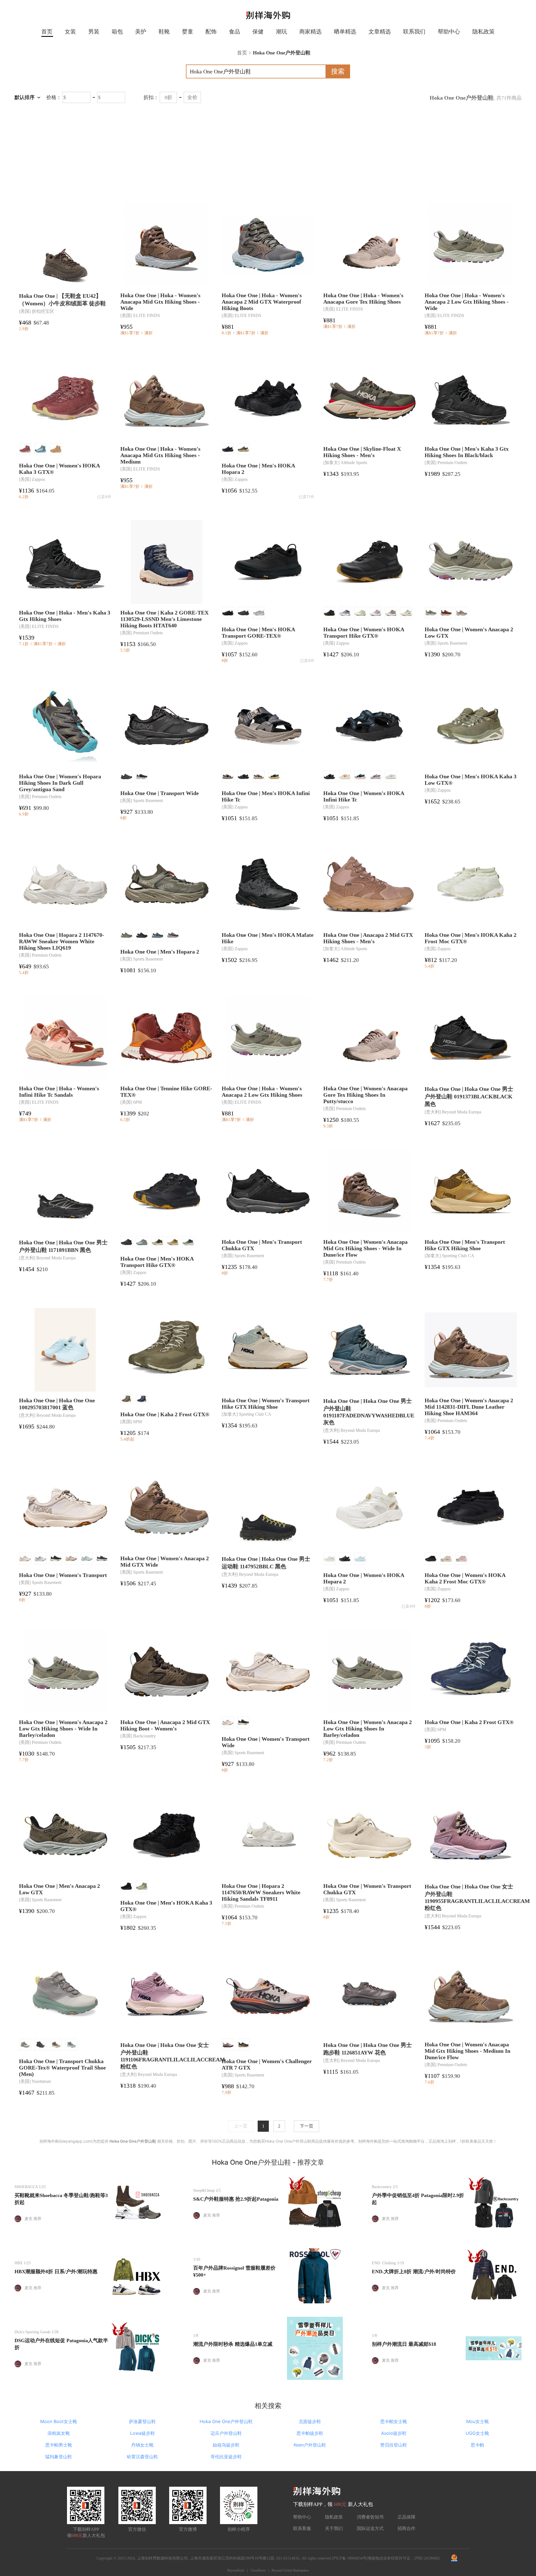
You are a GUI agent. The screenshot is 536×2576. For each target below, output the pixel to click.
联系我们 (414, 32)
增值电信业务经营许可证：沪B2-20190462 (404, 2558)
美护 (141, 32)
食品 (234, 32)
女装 (70, 32)
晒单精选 (345, 32)
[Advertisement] (268, 152)
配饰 (211, 32)
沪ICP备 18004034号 (349, 2558)
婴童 (188, 32)
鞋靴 (164, 32)
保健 (258, 32)
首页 (47, 32)
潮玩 (281, 32)
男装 (94, 32)
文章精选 (380, 32)
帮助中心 (449, 32)
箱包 (117, 32)
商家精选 (310, 32)
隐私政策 (484, 32)
